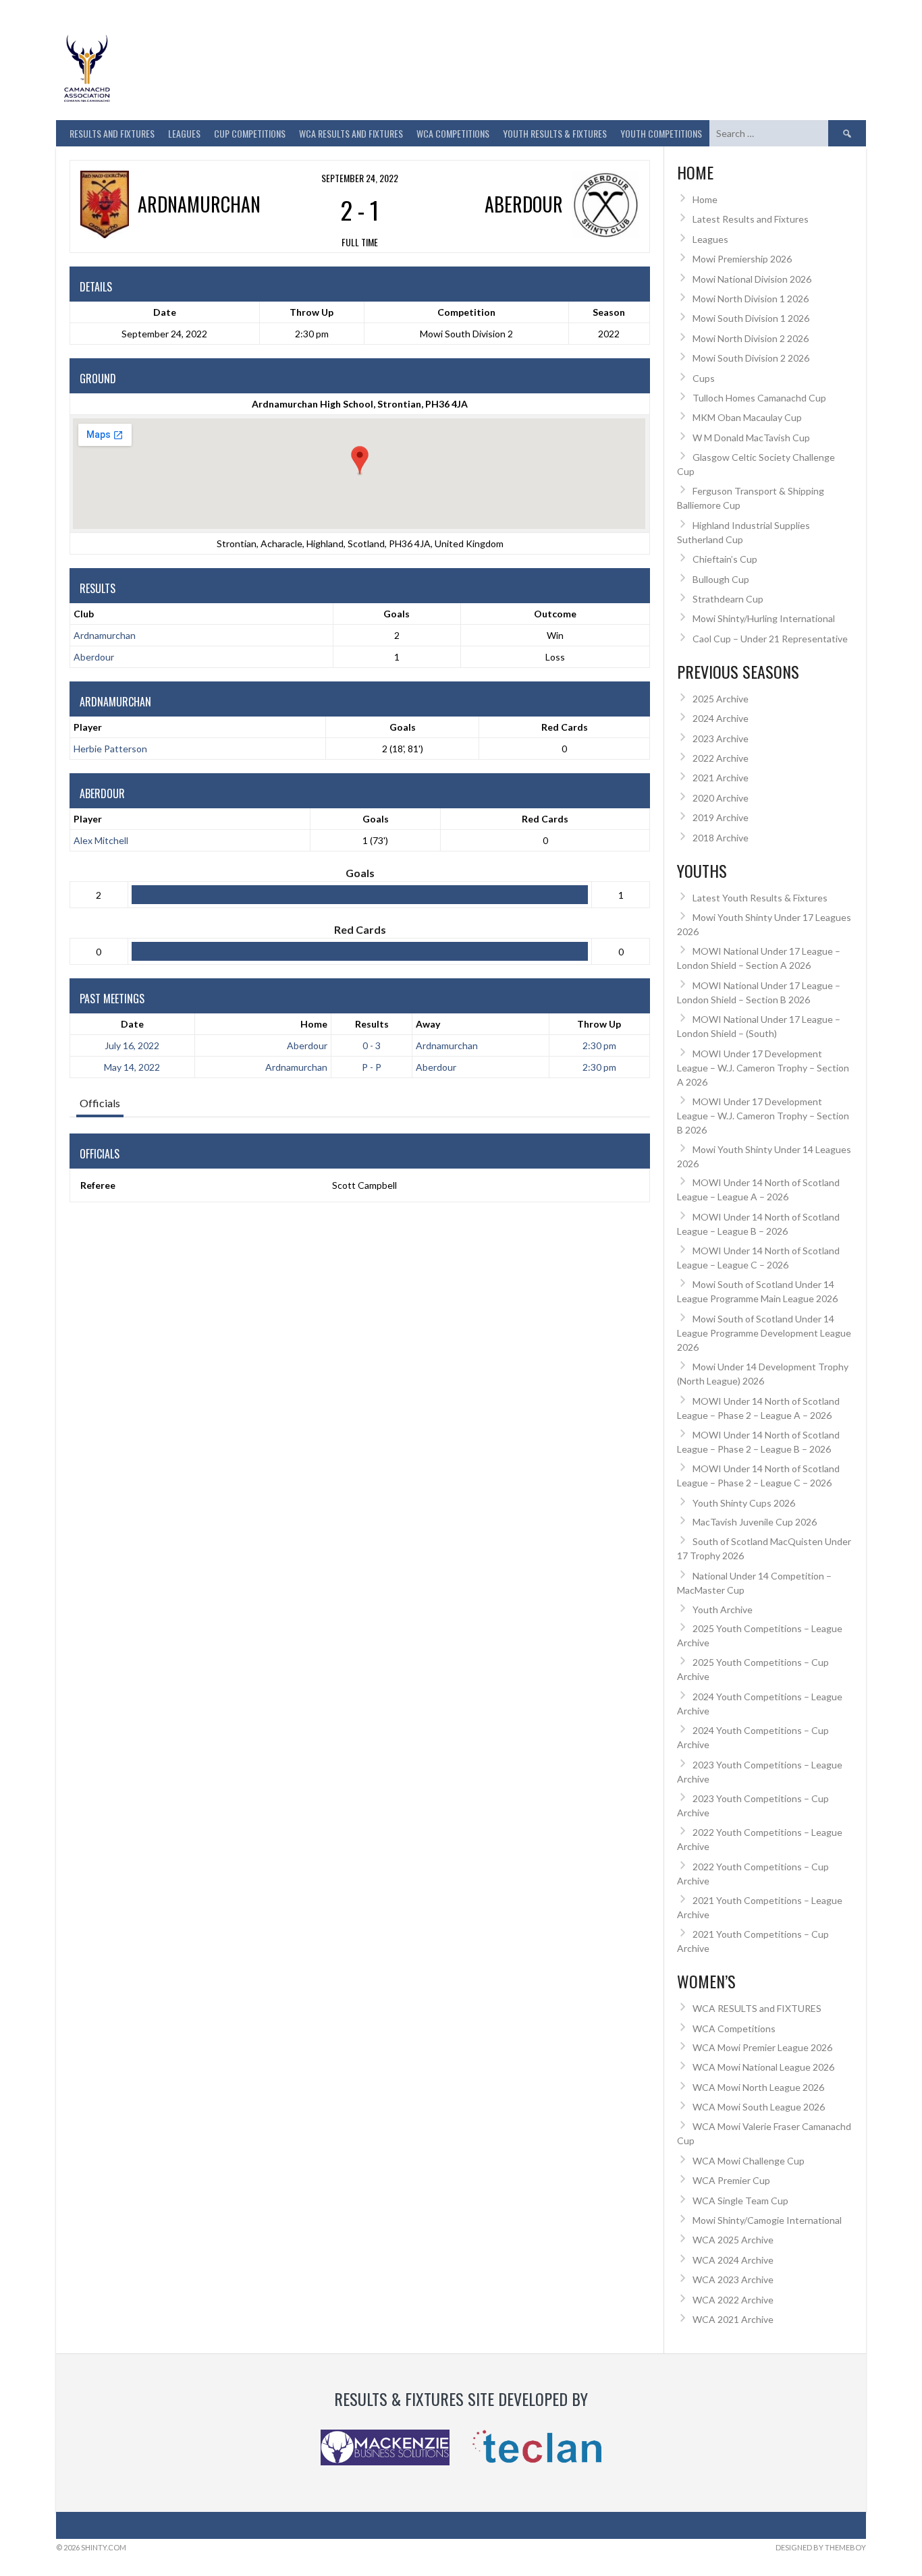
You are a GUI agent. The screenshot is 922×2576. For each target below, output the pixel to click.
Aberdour (94, 657)
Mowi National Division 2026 (752, 279)
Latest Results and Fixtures (751, 219)
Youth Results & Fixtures (555, 133)
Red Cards (565, 727)
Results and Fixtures (112, 133)
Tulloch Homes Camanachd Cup (759, 398)
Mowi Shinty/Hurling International (764, 618)
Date (132, 1024)
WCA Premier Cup (731, 2180)
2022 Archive (721, 758)
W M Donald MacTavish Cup (751, 438)
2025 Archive (721, 699)
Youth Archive (723, 1609)
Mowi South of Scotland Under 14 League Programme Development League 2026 (764, 1333)
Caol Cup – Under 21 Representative (770, 639)
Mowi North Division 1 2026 (751, 299)
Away (428, 1024)
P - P (372, 1067)
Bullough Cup (721, 579)
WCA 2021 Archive (733, 2319)
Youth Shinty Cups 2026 (744, 1503)
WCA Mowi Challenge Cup (749, 2161)
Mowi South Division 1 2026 (751, 318)
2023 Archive (721, 738)
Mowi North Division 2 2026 (751, 338)
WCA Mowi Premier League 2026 (762, 2047)
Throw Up (599, 1024)
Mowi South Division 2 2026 (751, 358)
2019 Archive (721, 817)
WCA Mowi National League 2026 (763, 2067)
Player (88, 727)
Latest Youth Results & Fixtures (760, 898)
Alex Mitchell (101, 840)
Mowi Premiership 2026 (742, 259)
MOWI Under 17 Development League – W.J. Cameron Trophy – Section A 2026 (763, 1068)
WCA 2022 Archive (733, 2300)
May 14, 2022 (132, 1067)
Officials (100, 1103)
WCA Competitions (734, 2028)
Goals (403, 727)
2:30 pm (599, 1045)
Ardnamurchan (105, 635)
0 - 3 (372, 1045)
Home (314, 1024)
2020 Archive (721, 798)
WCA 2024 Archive (733, 2260)
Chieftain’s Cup (725, 559)
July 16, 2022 (132, 1045)
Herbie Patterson (110, 749)
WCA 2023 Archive (733, 2279)
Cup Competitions (250, 133)
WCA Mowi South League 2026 (759, 2107)
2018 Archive (721, 838)
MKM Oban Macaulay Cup (747, 417)
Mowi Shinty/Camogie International (767, 2220)
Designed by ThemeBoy (821, 2547)
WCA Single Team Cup (740, 2201)
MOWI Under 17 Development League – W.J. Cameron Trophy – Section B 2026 (763, 1116)
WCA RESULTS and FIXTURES (351, 133)
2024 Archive (721, 718)
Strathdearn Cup (728, 599)
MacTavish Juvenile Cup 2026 (755, 1522)
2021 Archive (721, 778)
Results (372, 1024)
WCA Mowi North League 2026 (758, 2087)
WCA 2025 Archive (733, 2240)
